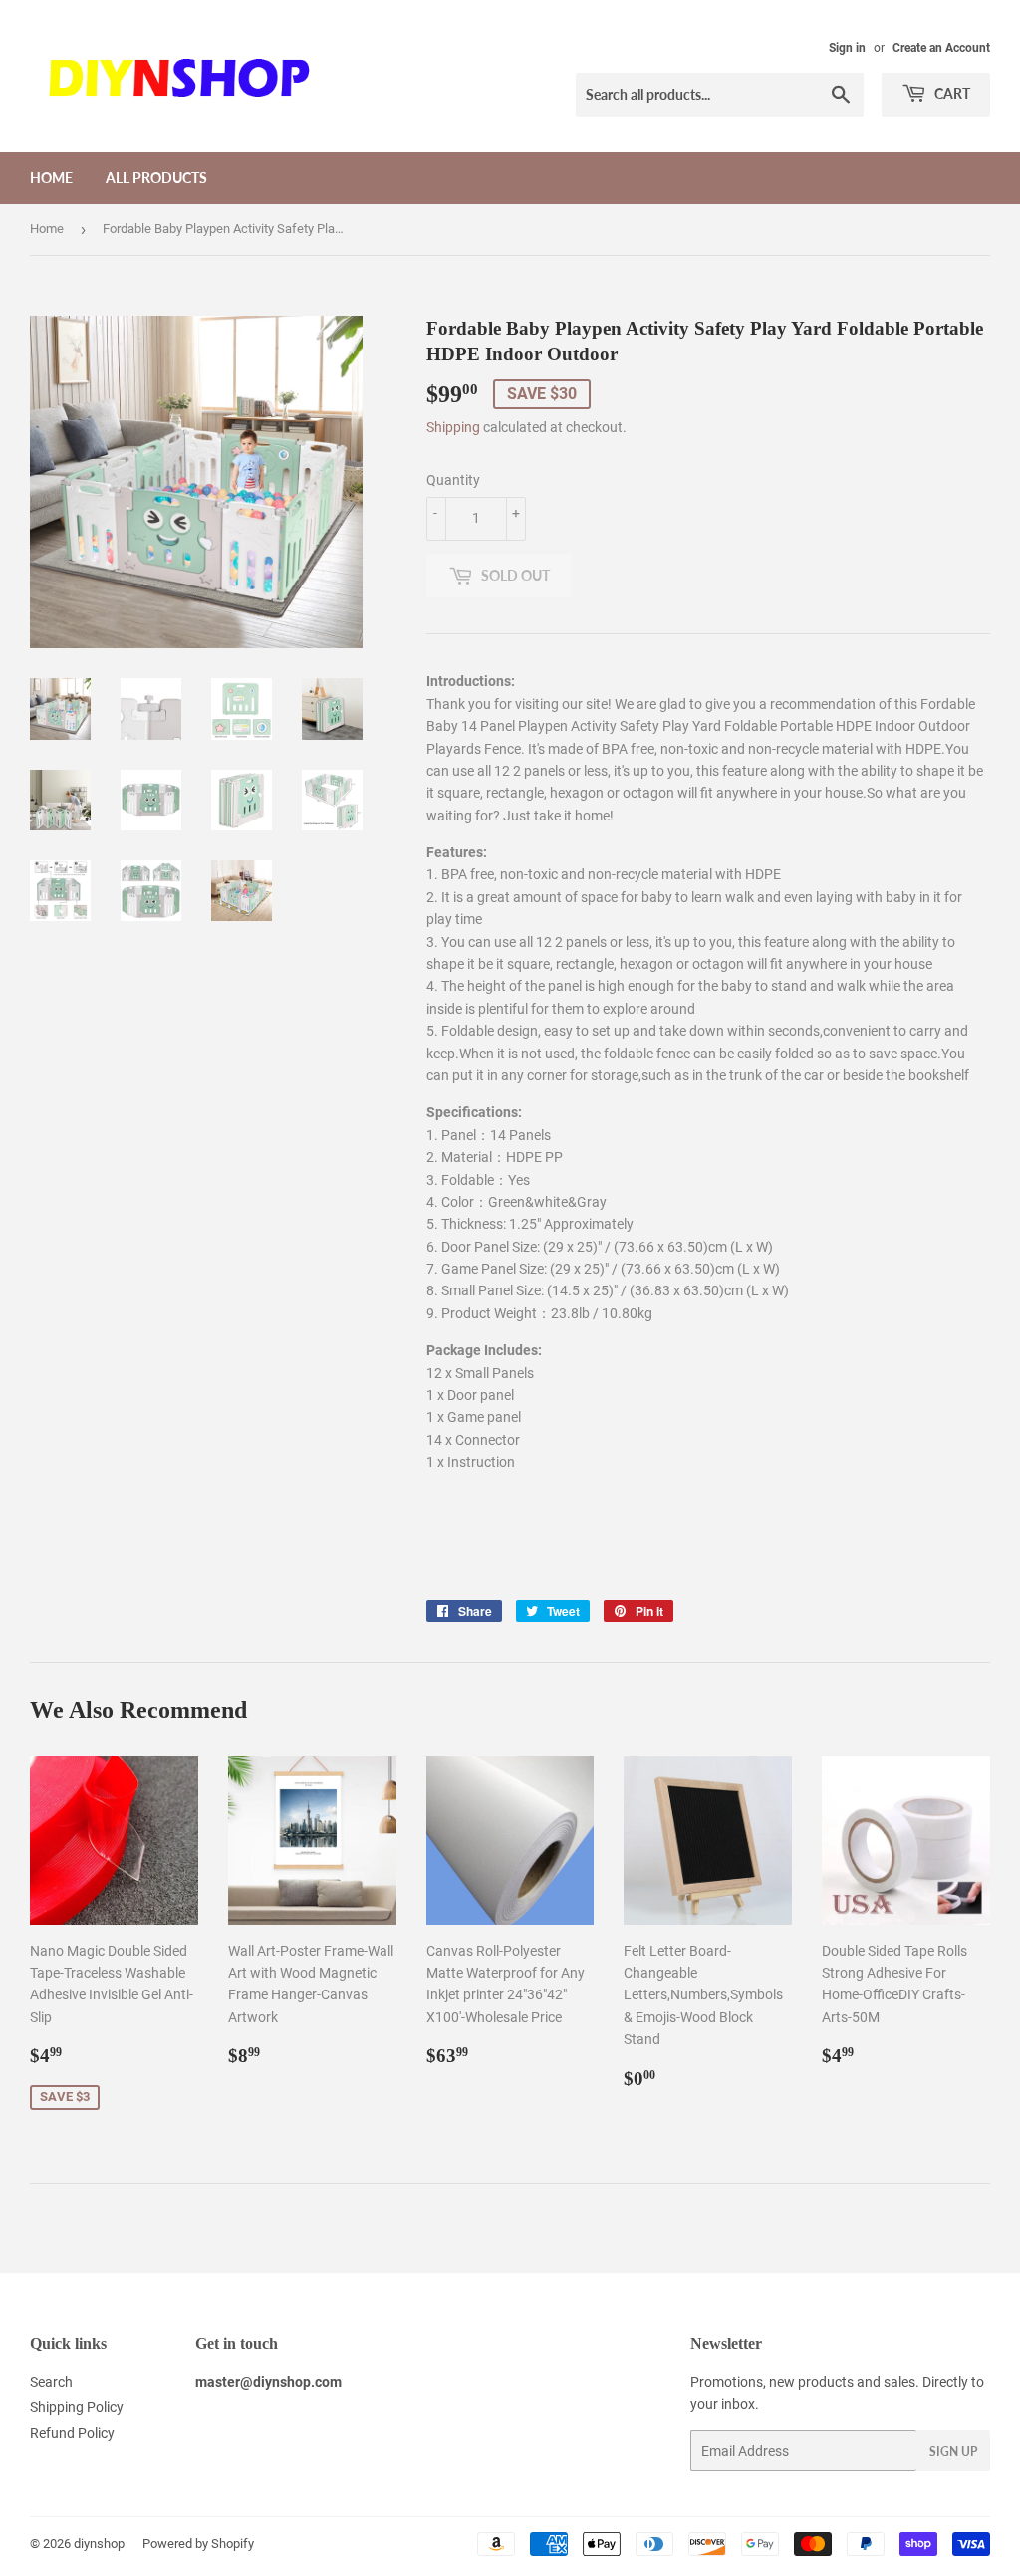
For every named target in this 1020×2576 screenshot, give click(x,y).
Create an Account (941, 48)
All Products (156, 178)
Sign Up (953, 2451)
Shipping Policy (77, 2407)
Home (51, 178)
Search (51, 2382)
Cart (951, 93)
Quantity (453, 480)
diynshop (99, 2544)
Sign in (847, 48)
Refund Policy (72, 2433)
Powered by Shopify (198, 2544)
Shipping (453, 427)
